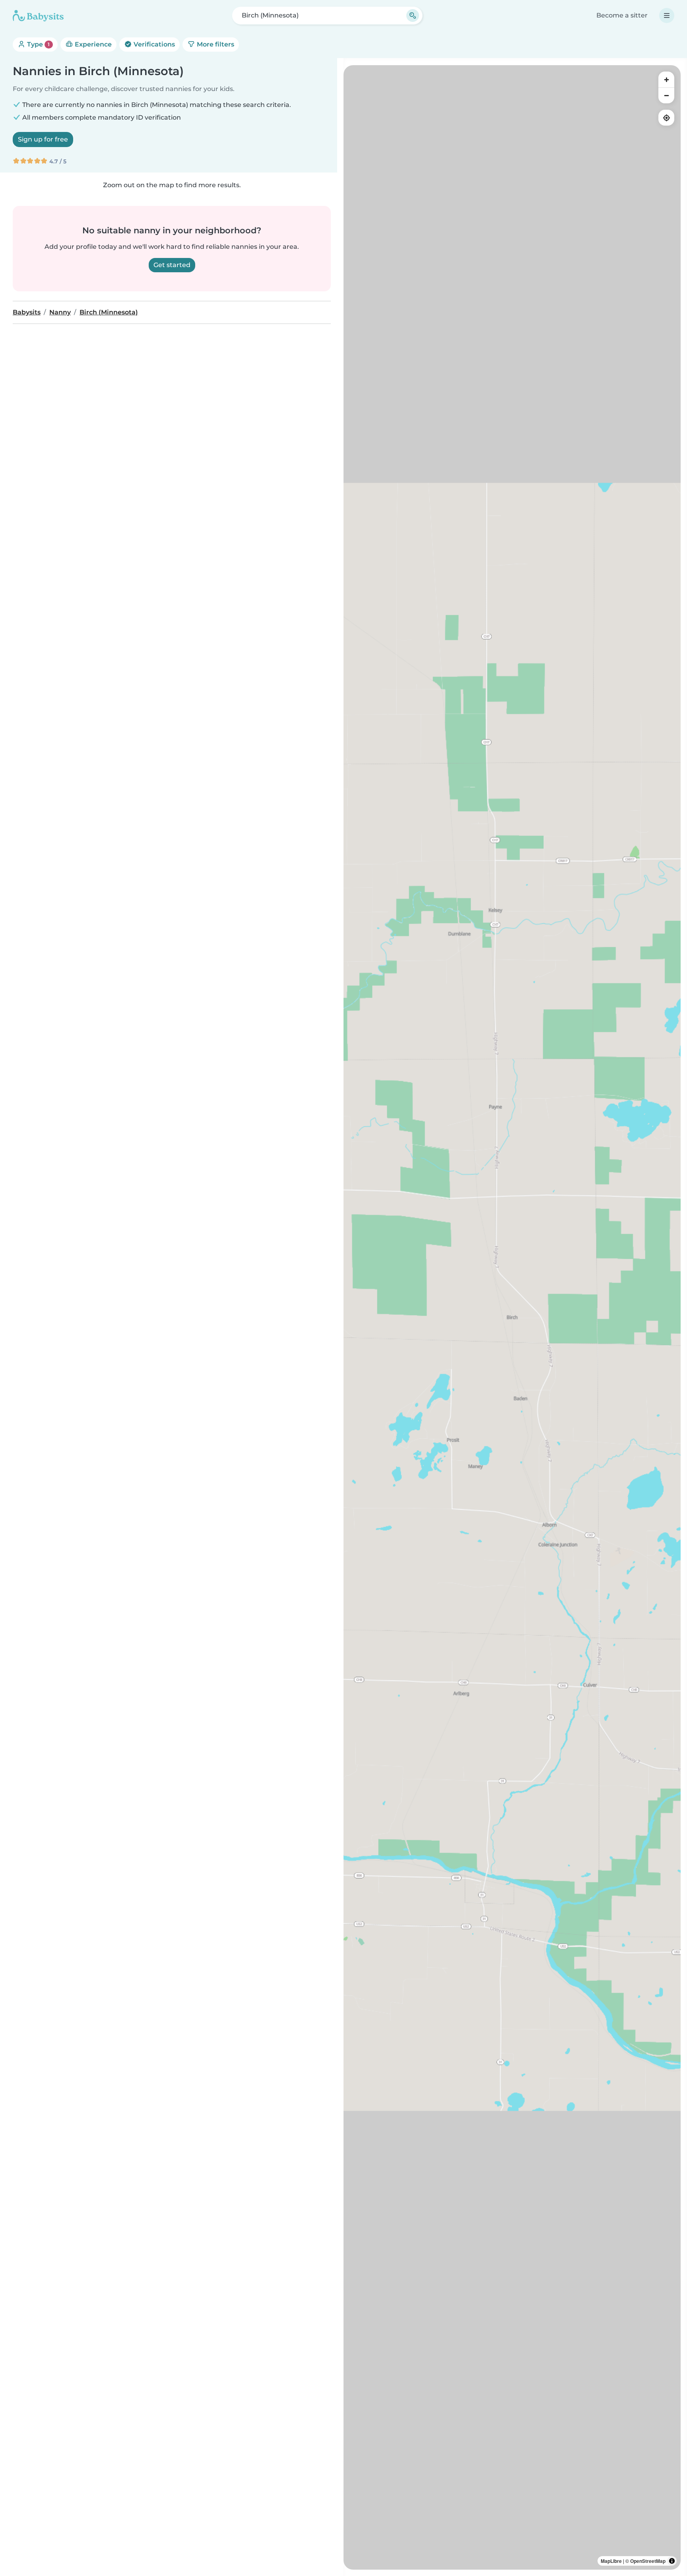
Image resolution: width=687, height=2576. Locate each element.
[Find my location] (666, 118)
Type (38, 44)
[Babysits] (38, 16)
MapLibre (611, 2561)
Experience (92, 44)
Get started (172, 265)
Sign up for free (43, 139)
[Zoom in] (666, 79)
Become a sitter (622, 15)
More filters (215, 44)
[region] (512, 1317)
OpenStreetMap (648, 2561)
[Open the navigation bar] (667, 16)
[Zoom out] (666, 95)
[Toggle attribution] (672, 2561)
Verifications (153, 44)
